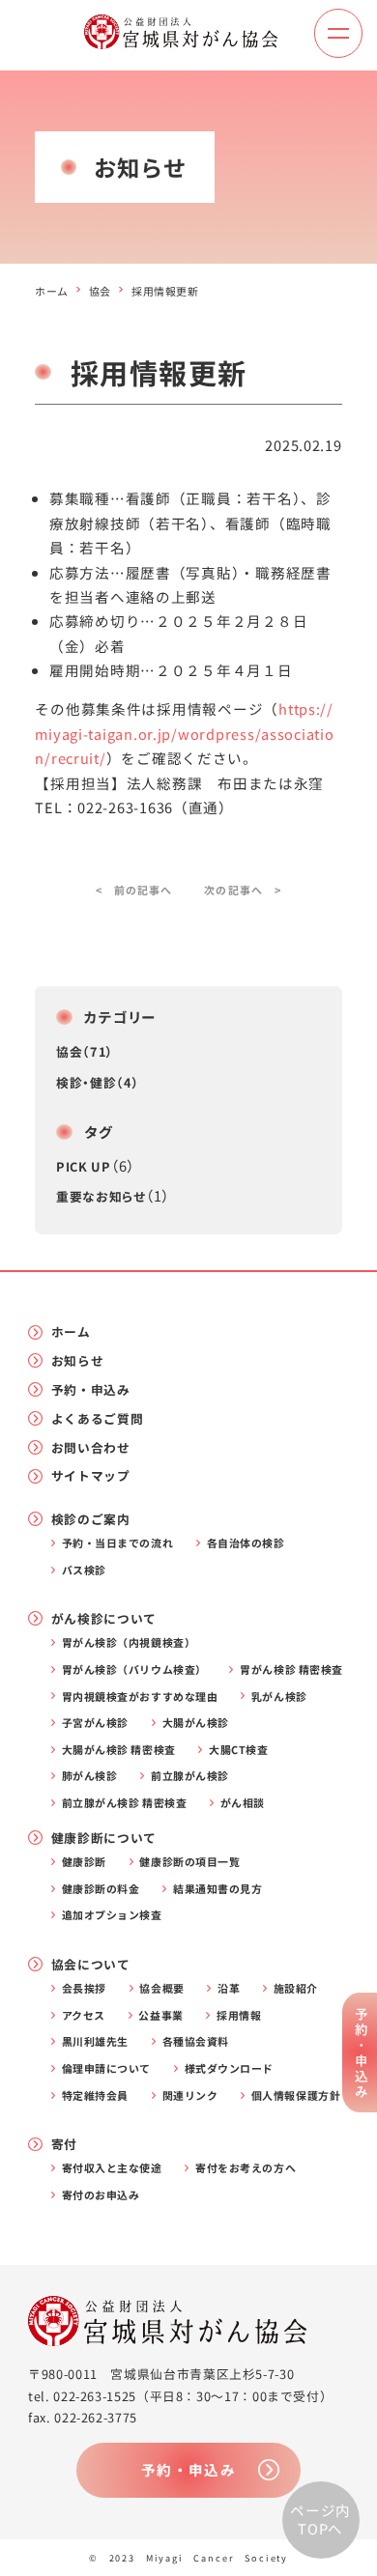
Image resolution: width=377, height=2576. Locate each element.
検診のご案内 (91, 1519)
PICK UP (83, 1166)
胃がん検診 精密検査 (291, 1670)
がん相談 (243, 1803)
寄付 (64, 2144)
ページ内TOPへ (320, 2520)
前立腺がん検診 (190, 1776)
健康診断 (84, 1862)
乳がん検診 (279, 1697)
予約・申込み (91, 1389)
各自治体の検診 (246, 1543)
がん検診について (104, 1618)
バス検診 (84, 1570)
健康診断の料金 (101, 1889)
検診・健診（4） (98, 1082)
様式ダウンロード (229, 2068)
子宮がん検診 (95, 1723)
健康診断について (104, 1838)
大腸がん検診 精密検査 (119, 1750)
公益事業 (160, 2015)
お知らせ (78, 1360)
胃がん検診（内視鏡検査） (129, 1642)
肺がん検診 (90, 1776)
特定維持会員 (95, 2095)
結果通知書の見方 (217, 1889)
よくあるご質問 (97, 1418)
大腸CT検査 (238, 1750)
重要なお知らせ (101, 1196)
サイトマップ (91, 1475)
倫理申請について (106, 2068)
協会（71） (85, 1051)
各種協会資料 (196, 2041)
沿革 (229, 1988)
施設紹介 (296, 1988)
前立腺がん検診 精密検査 (124, 1803)
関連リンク (190, 2095)
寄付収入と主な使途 (112, 2168)
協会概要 (161, 1988)
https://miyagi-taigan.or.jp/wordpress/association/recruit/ (184, 733)
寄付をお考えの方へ (246, 2168)
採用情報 (239, 2015)
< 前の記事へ (134, 890)
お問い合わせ (91, 1447)
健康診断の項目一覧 (189, 1862)
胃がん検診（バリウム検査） (134, 1670)
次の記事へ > (243, 890)
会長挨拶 (84, 1988)
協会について (91, 1964)
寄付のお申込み (101, 2195)
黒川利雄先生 (95, 2041)
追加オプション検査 (112, 1915)
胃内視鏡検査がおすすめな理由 (140, 1697)
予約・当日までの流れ (117, 1543)
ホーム (52, 291)
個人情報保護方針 (296, 2095)
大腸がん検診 (196, 1723)
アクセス (84, 2015)
